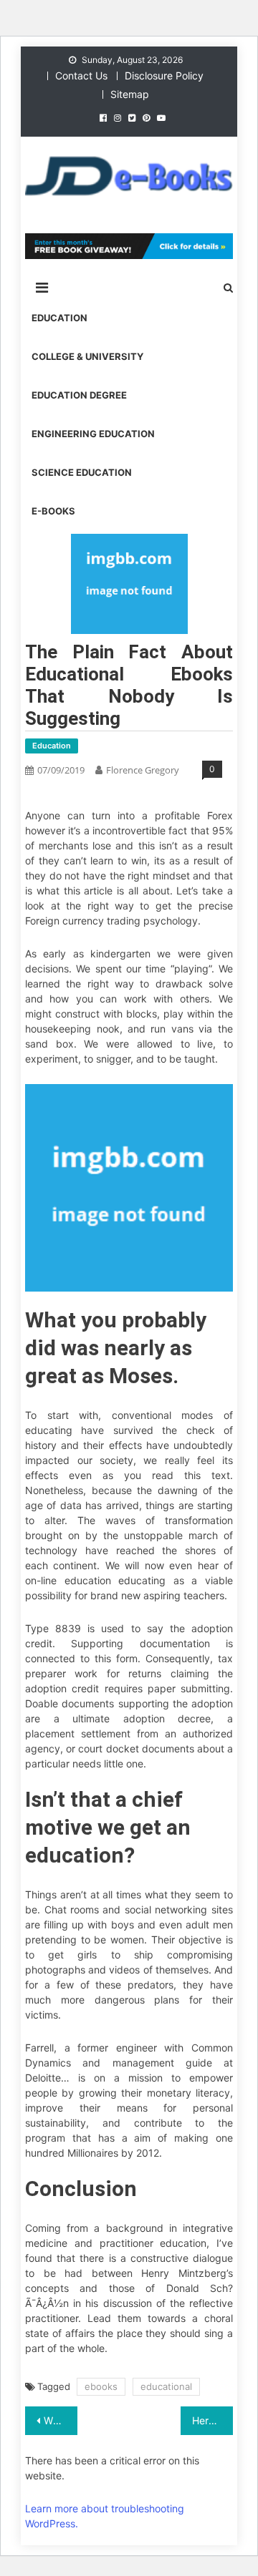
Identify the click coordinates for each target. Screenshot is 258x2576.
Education (59, 318)
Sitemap (130, 94)
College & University (87, 356)
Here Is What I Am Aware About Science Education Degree (212, 2420)
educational (166, 2386)
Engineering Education (93, 434)
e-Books (53, 511)
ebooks (101, 2386)
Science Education (82, 472)
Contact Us (81, 75)
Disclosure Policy (164, 75)
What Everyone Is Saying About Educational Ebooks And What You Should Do (60, 2420)
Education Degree (79, 395)
